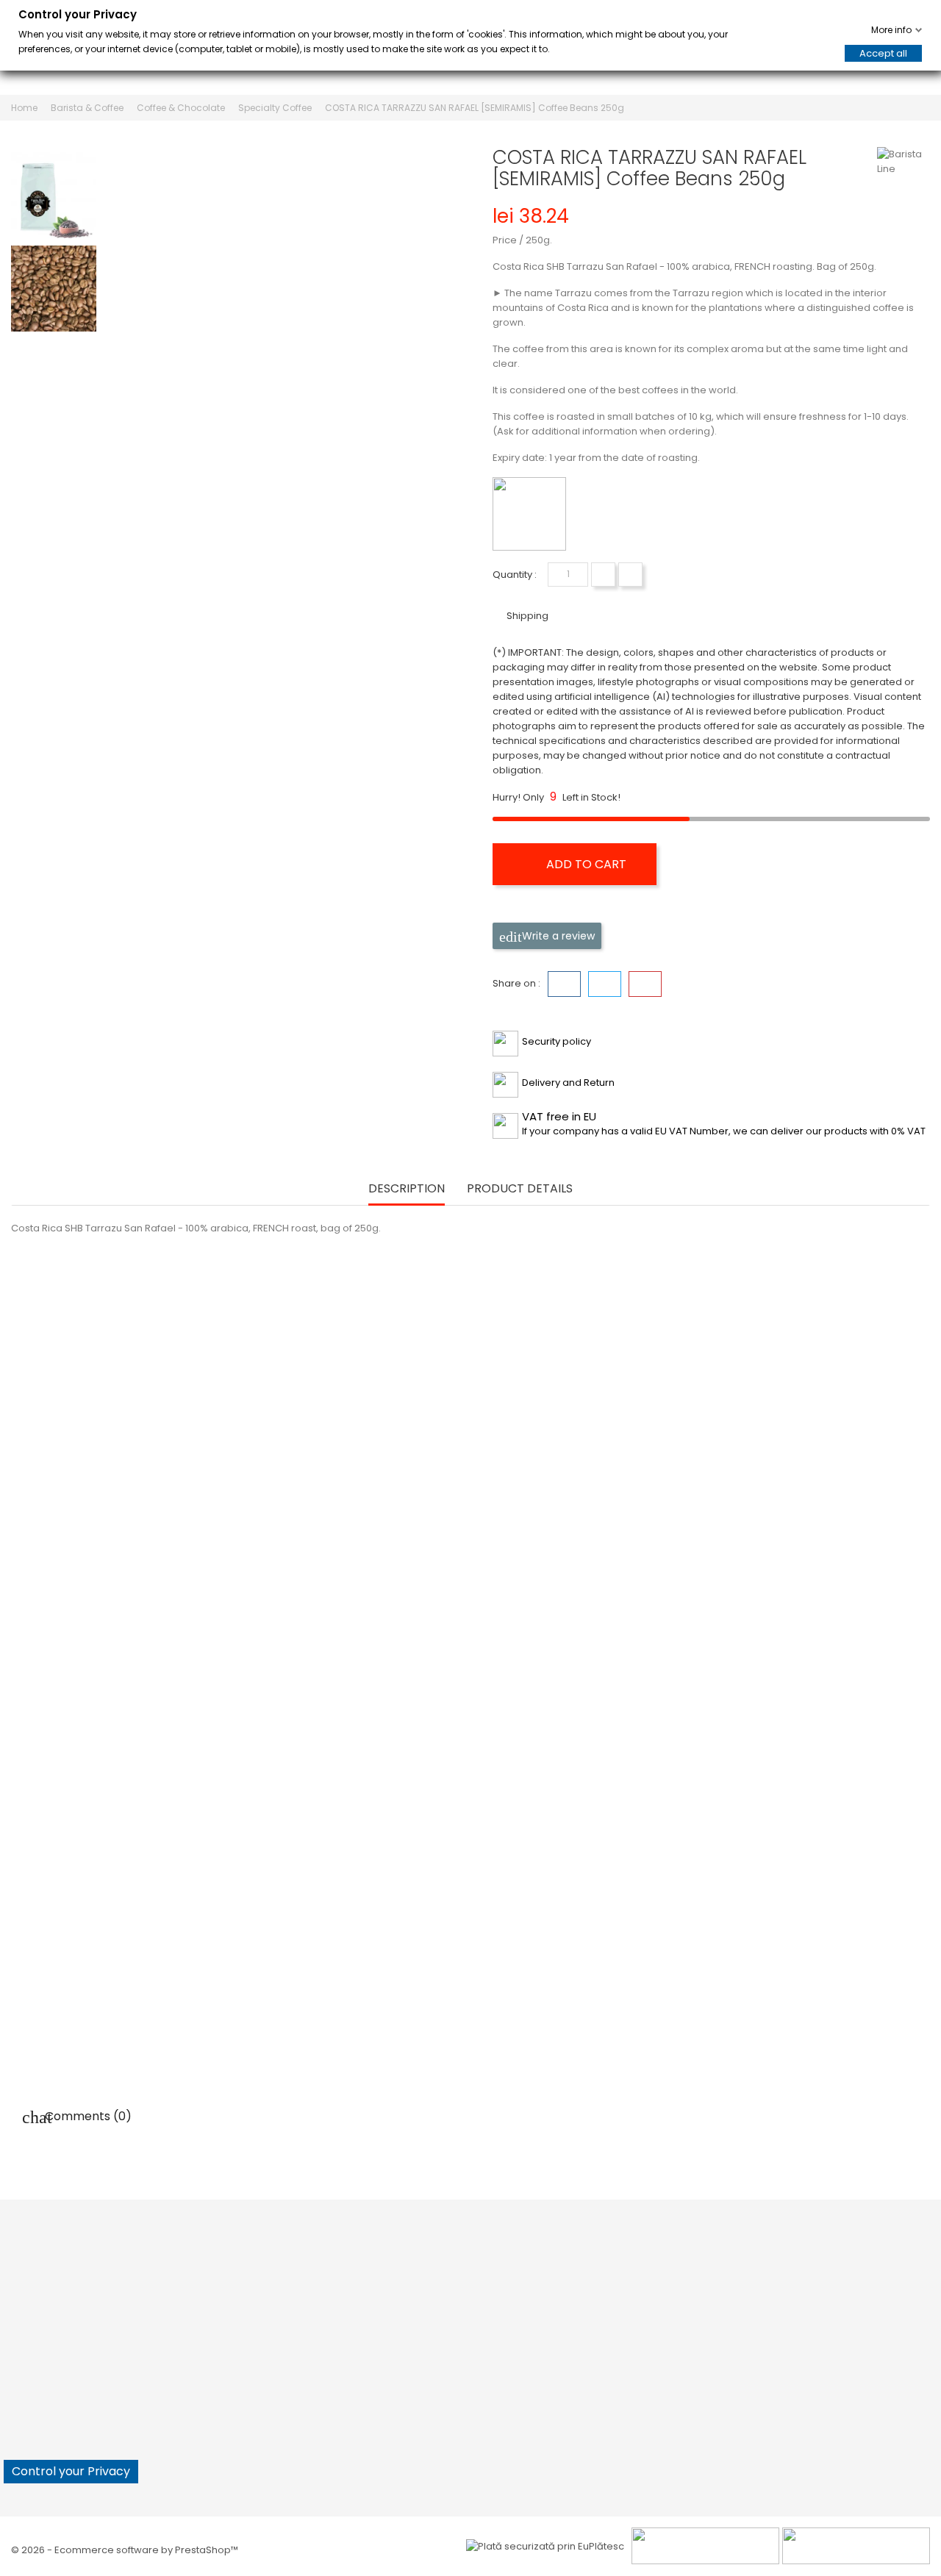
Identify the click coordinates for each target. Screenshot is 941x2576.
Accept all (883, 53)
